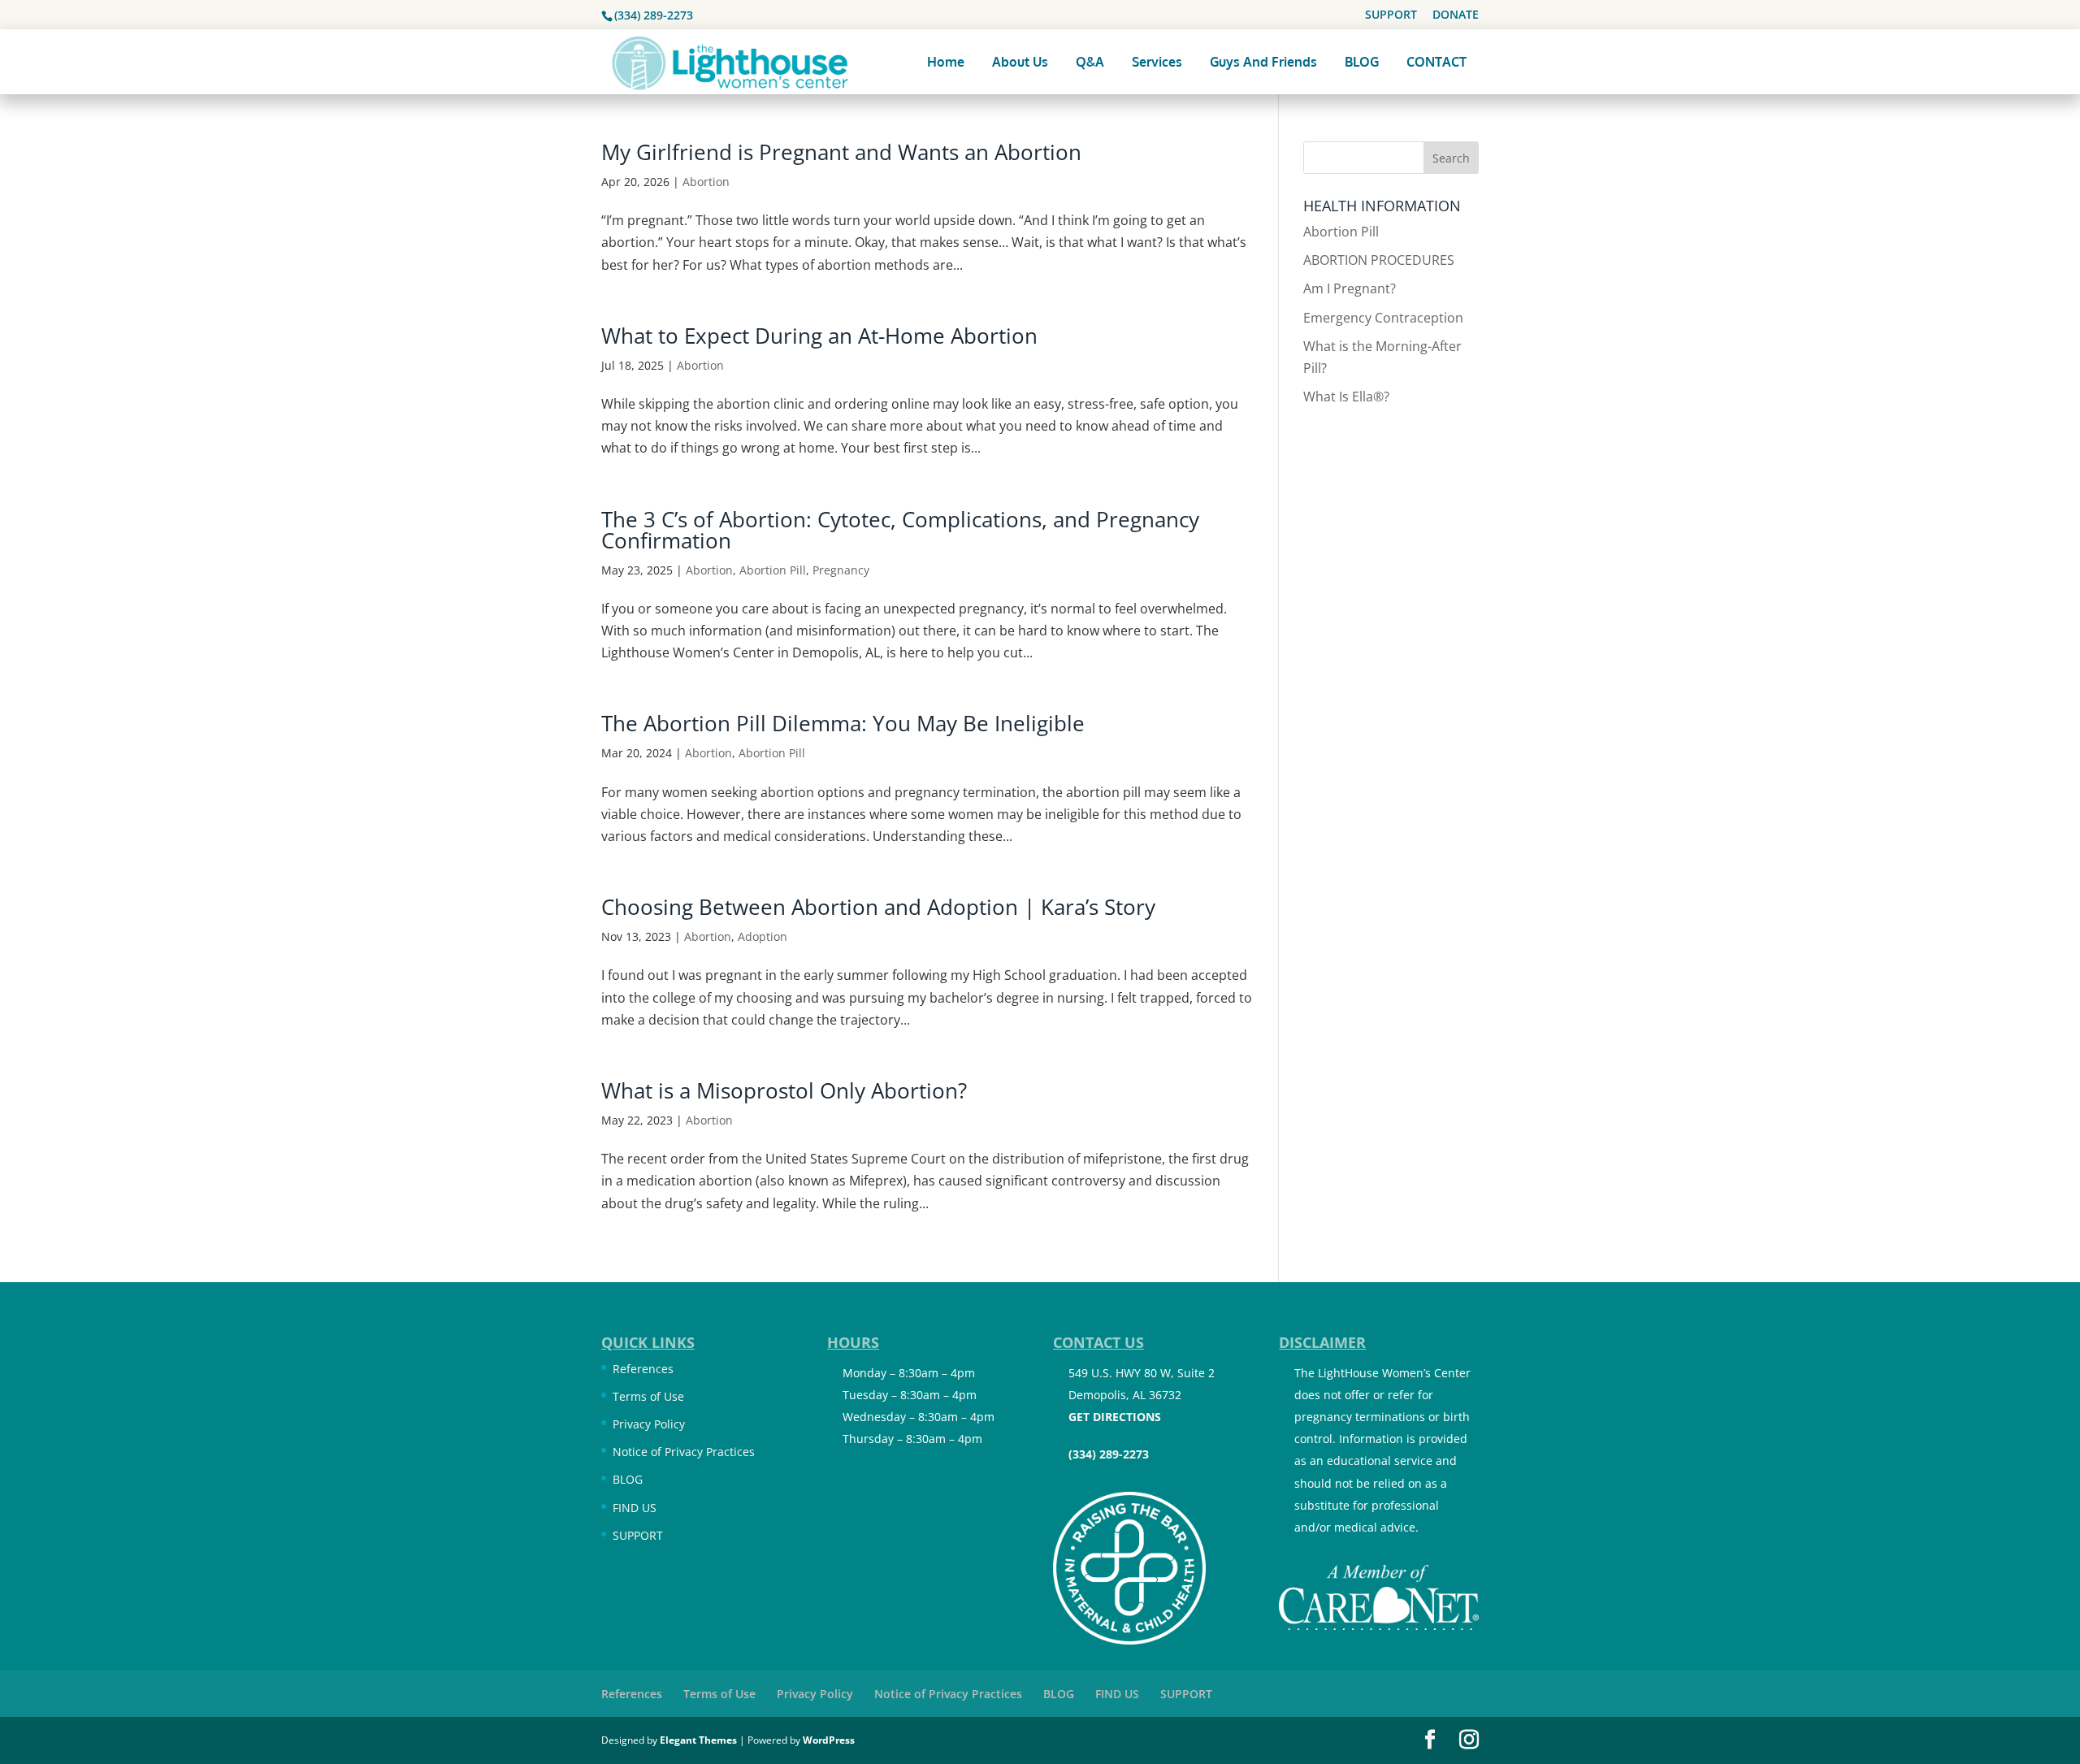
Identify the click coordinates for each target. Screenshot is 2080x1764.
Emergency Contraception (1383, 318)
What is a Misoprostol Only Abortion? (784, 1090)
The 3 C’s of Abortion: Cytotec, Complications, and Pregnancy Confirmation (900, 530)
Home (946, 62)
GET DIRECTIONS (1115, 1417)
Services (1157, 62)
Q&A (1090, 62)
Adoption (763, 936)
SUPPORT (1391, 15)
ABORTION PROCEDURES (1379, 260)
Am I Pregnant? (1350, 288)
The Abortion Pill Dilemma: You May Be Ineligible (843, 723)
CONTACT (1436, 62)
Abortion (706, 182)
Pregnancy (841, 570)
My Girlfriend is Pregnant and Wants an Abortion (841, 152)
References (643, 1369)
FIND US (635, 1508)
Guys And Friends (1263, 62)
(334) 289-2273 (654, 15)
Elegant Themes (698, 1740)
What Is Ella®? (1346, 397)
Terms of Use (648, 1396)
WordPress (829, 1740)
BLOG (1362, 62)
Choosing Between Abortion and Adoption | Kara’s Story (878, 907)
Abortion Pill (773, 570)
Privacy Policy (649, 1424)
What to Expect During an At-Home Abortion (819, 336)
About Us (1020, 62)
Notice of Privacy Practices (684, 1452)
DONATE (1456, 15)
